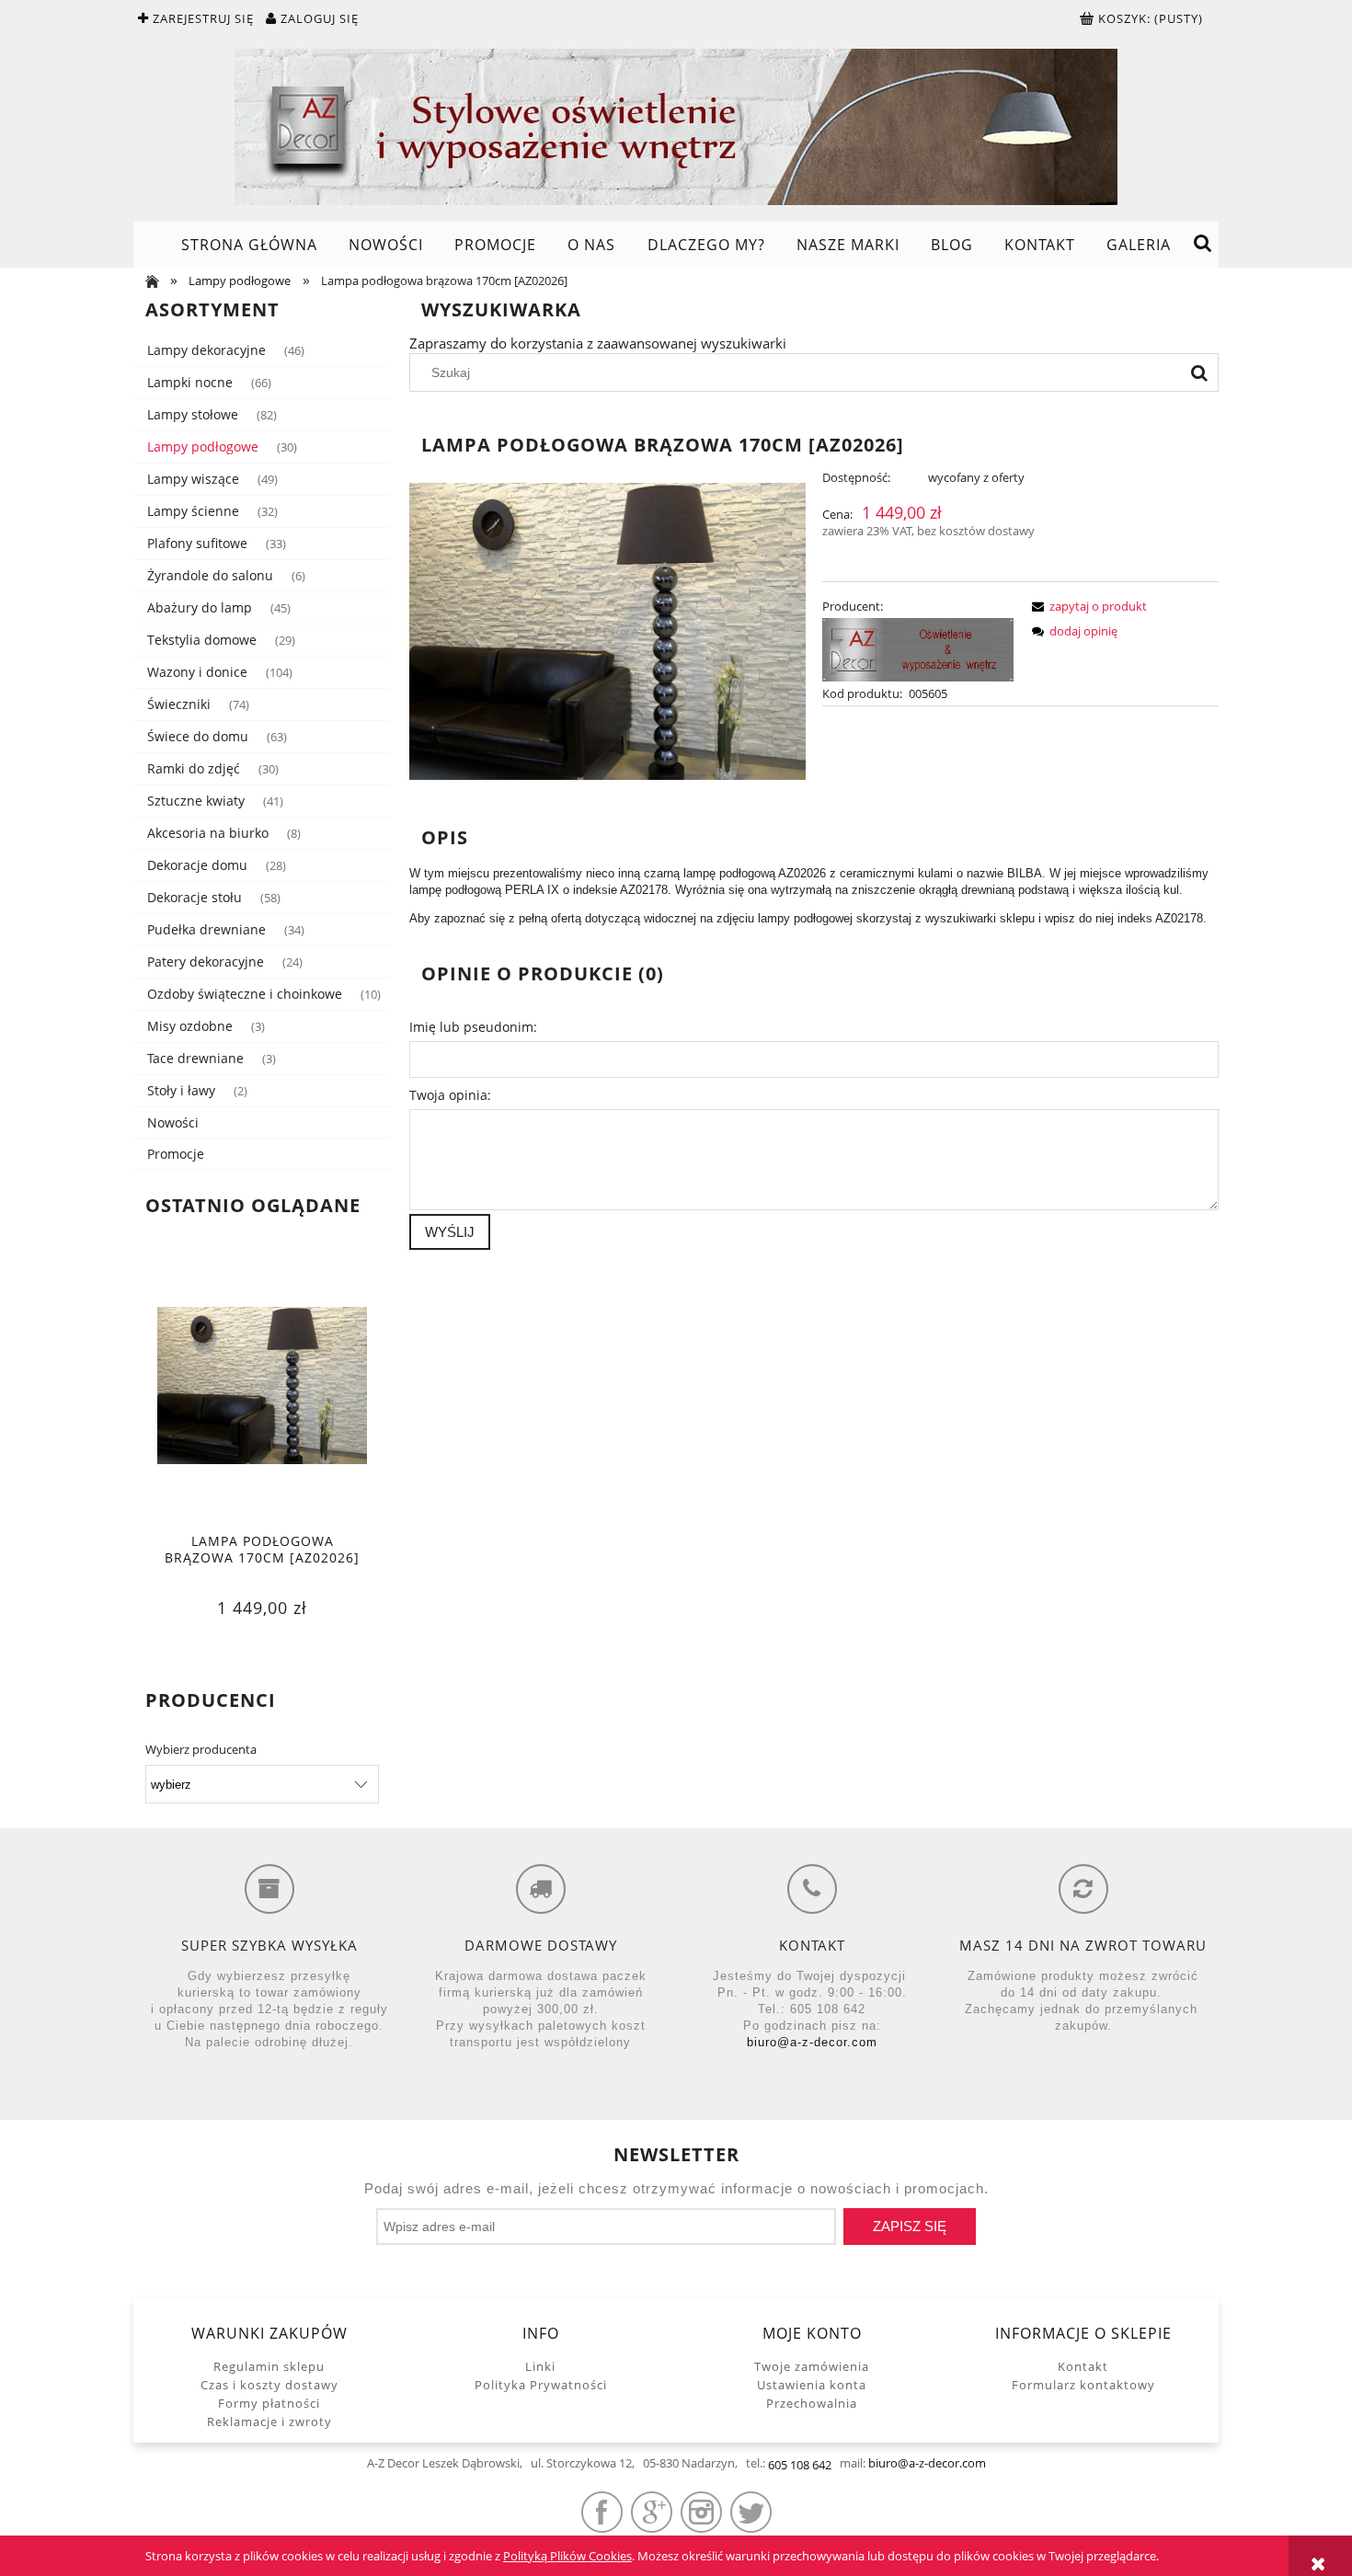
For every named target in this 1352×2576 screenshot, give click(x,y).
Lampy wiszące (193, 479)
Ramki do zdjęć (194, 768)
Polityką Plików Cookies (567, 2556)
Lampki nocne (190, 382)
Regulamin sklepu (269, 2366)
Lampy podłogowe (203, 447)
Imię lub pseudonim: (473, 1027)
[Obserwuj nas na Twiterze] (751, 2512)
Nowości (173, 1122)
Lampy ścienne (193, 511)
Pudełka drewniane (206, 929)
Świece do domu (198, 736)
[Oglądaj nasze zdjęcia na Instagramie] (701, 2512)
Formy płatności (269, 2403)
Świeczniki (179, 704)
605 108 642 (800, 2465)
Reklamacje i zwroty (269, 2421)
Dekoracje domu (197, 865)
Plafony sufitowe (197, 543)
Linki (540, 2366)
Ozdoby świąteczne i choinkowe (245, 994)
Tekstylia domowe (202, 640)
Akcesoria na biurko (208, 833)
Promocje (176, 1154)
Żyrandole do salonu (210, 575)
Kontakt (1083, 2366)
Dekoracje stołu (195, 897)
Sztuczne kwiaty (196, 801)
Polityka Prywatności (541, 2385)
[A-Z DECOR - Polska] (918, 648)
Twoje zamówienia (812, 2366)
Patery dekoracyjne (206, 962)
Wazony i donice (197, 672)
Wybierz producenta (201, 1749)
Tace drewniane (195, 1058)
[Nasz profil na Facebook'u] (602, 2512)
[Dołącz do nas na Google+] (652, 2512)
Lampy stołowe (193, 414)
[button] (1086, 606)
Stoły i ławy (181, 1090)
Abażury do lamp (200, 607)
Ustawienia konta (812, 2385)
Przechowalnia (812, 2403)
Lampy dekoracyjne (206, 350)
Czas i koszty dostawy (269, 2385)
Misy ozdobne (190, 1026)
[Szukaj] (1199, 372)
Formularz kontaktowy (1083, 2385)
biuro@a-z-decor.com (812, 2042)
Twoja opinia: (450, 1095)
